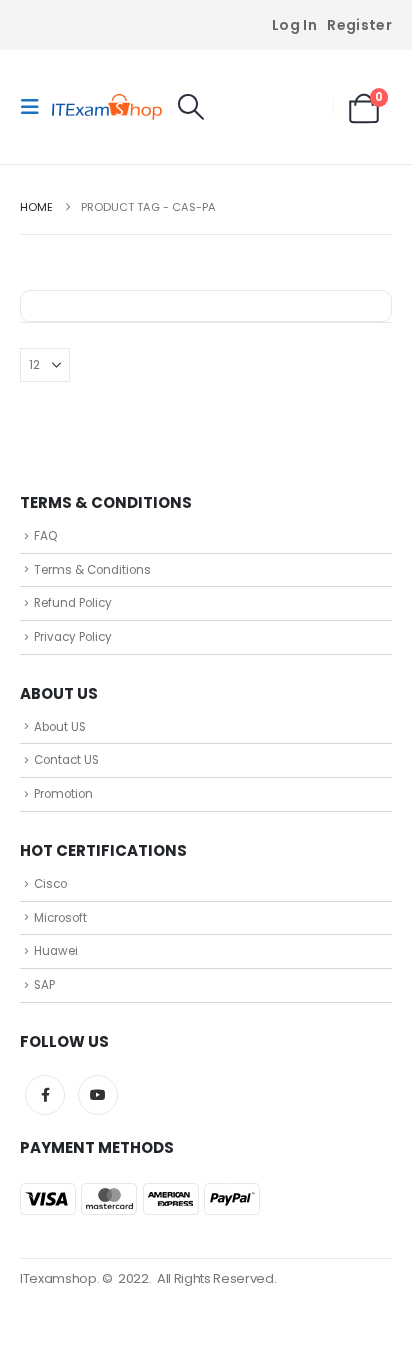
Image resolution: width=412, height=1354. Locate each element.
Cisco (50, 884)
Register (359, 25)
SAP (44, 985)
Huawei (56, 951)
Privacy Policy (73, 637)
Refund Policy (73, 603)
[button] (36, 107)
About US (60, 727)
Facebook (45, 1095)
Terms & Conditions (92, 570)
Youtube (98, 1095)
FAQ (45, 536)
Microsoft (60, 918)
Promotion (63, 794)
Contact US (66, 760)
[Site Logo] (107, 107)
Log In (294, 25)
